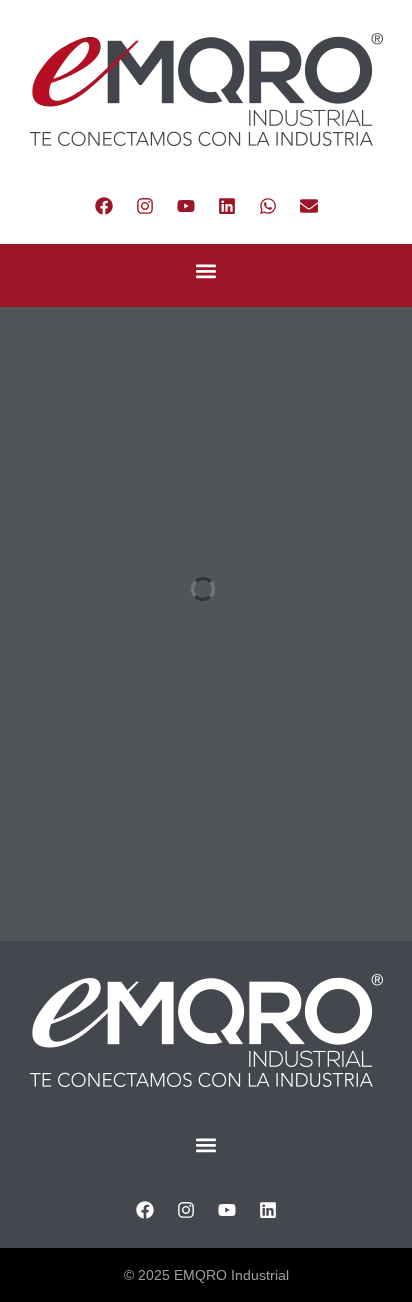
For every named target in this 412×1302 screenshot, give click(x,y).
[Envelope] (309, 206)
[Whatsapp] (268, 206)
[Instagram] (145, 206)
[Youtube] (186, 206)
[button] (206, 270)
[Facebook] (104, 206)
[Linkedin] (227, 206)
